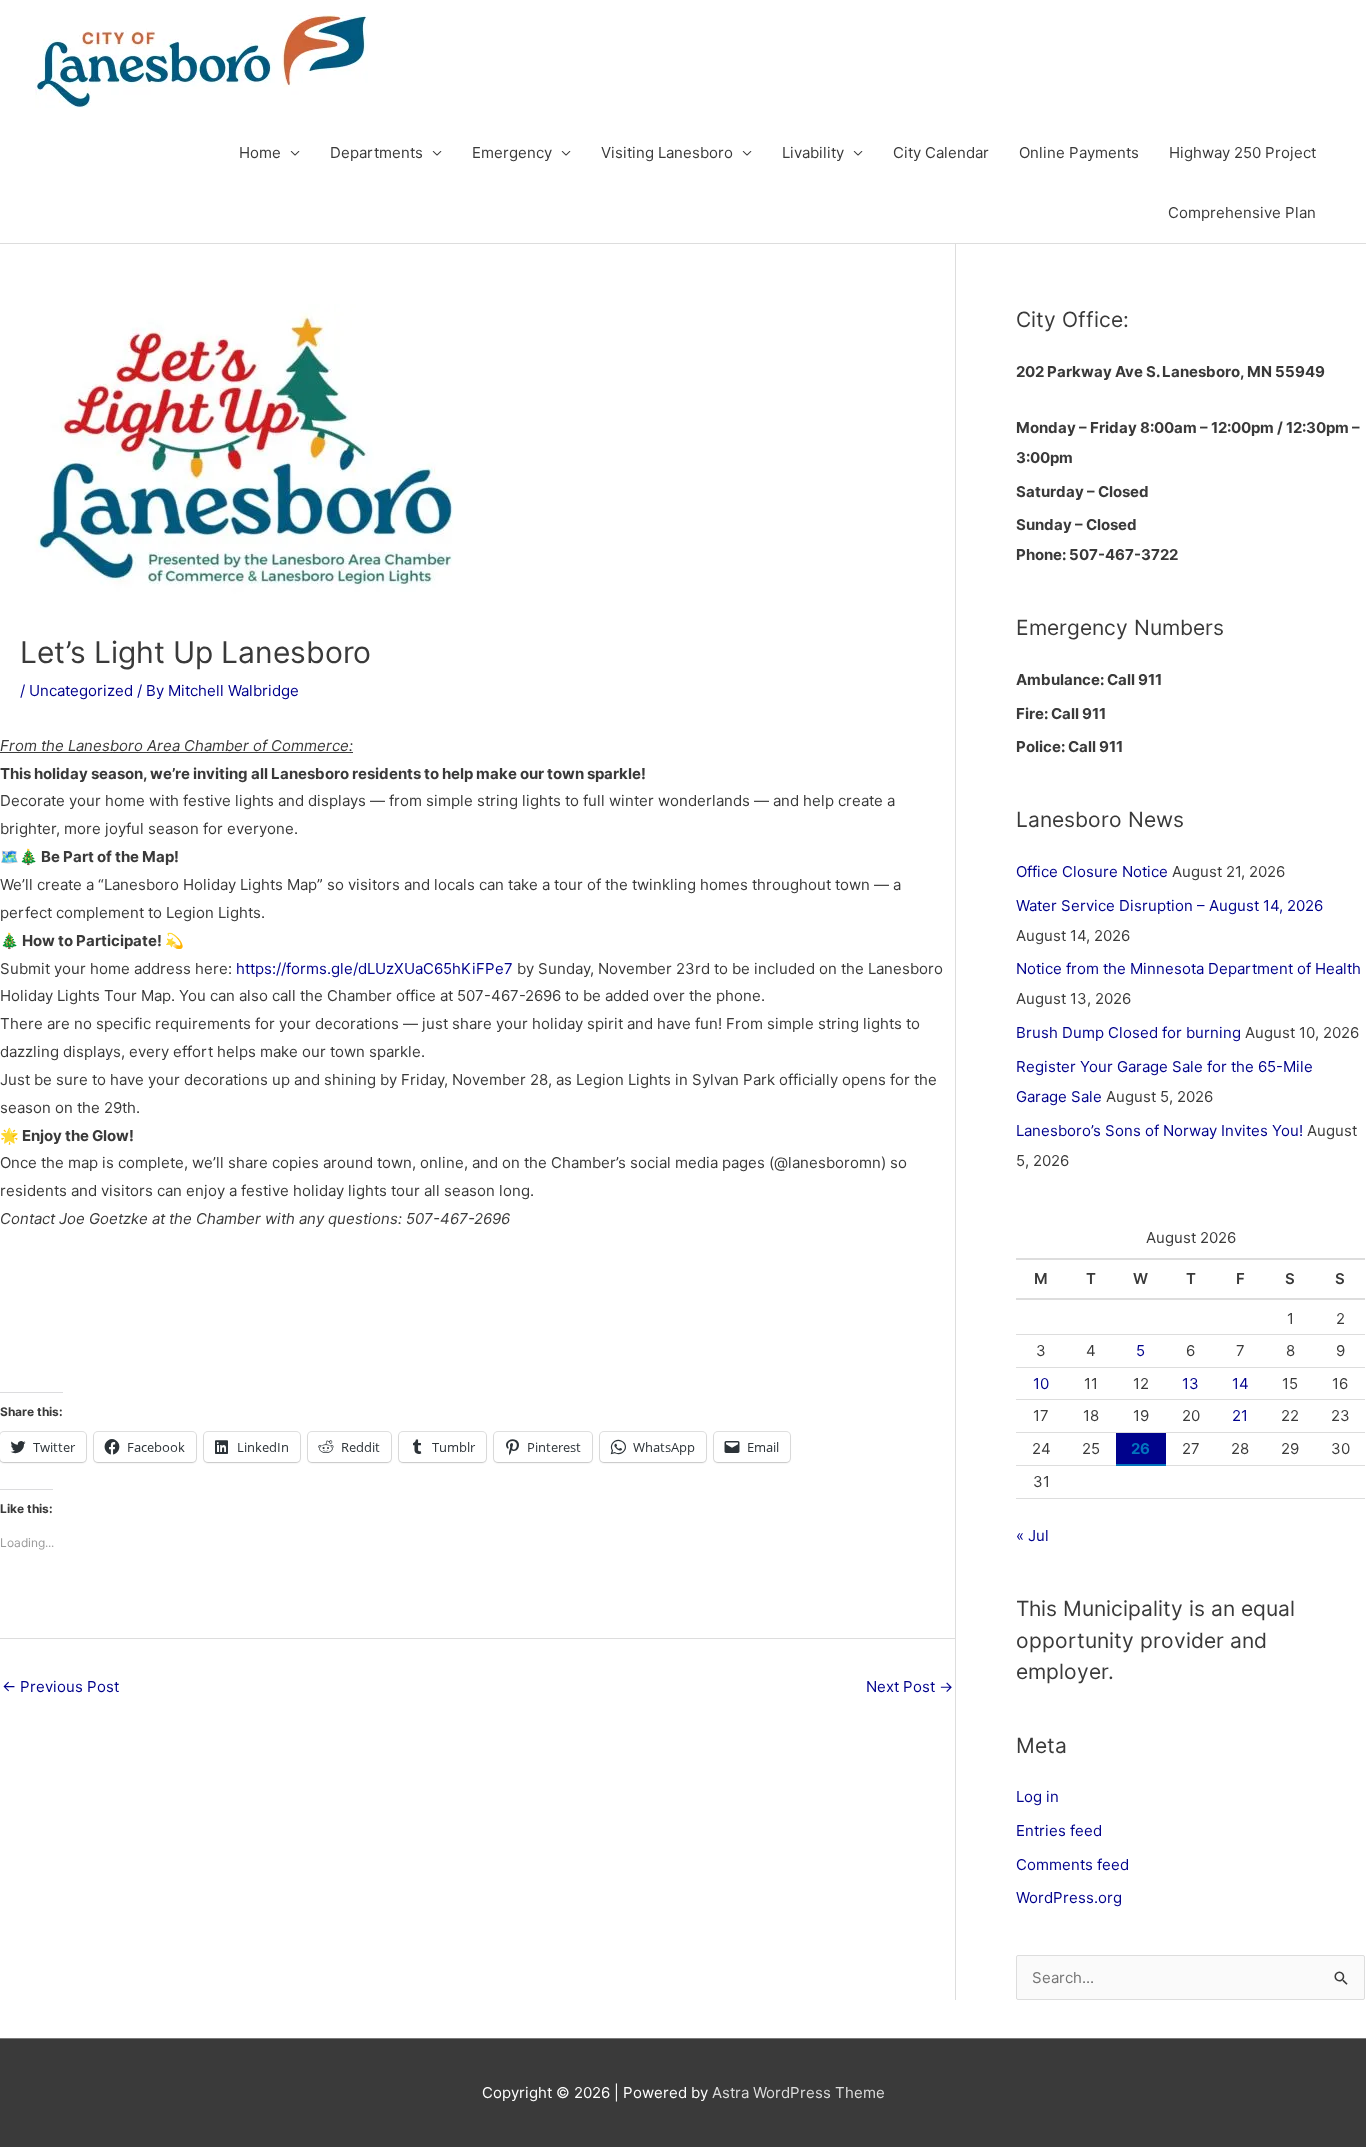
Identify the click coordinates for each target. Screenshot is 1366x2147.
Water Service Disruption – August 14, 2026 (1169, 905)
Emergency (512, 152)
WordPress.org (1069, 1897)
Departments (376, 152)
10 (1041, 1383)
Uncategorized (81, 690)
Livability (813, 152)
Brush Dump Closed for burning (1128, 1032)
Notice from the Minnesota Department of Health (1188, 968)
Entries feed (1059, 1830)
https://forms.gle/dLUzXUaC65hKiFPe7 (374, 968)
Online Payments (1079, 152)
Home (260, 152)
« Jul (1032, 1535)
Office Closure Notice (1092, 871)
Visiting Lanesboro (667, 152)
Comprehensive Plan (1242, 212)
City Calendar (941, 152)
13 (1190, 1383)
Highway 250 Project (1242, 152)
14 (1240, 1383)
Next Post (909, 1686)
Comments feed (1072, 1864)
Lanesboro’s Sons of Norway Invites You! (1159, 1130)
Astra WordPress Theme (798, 2092)
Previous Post (60, 1686)
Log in (1037, 1796)
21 (1240, 1415)
